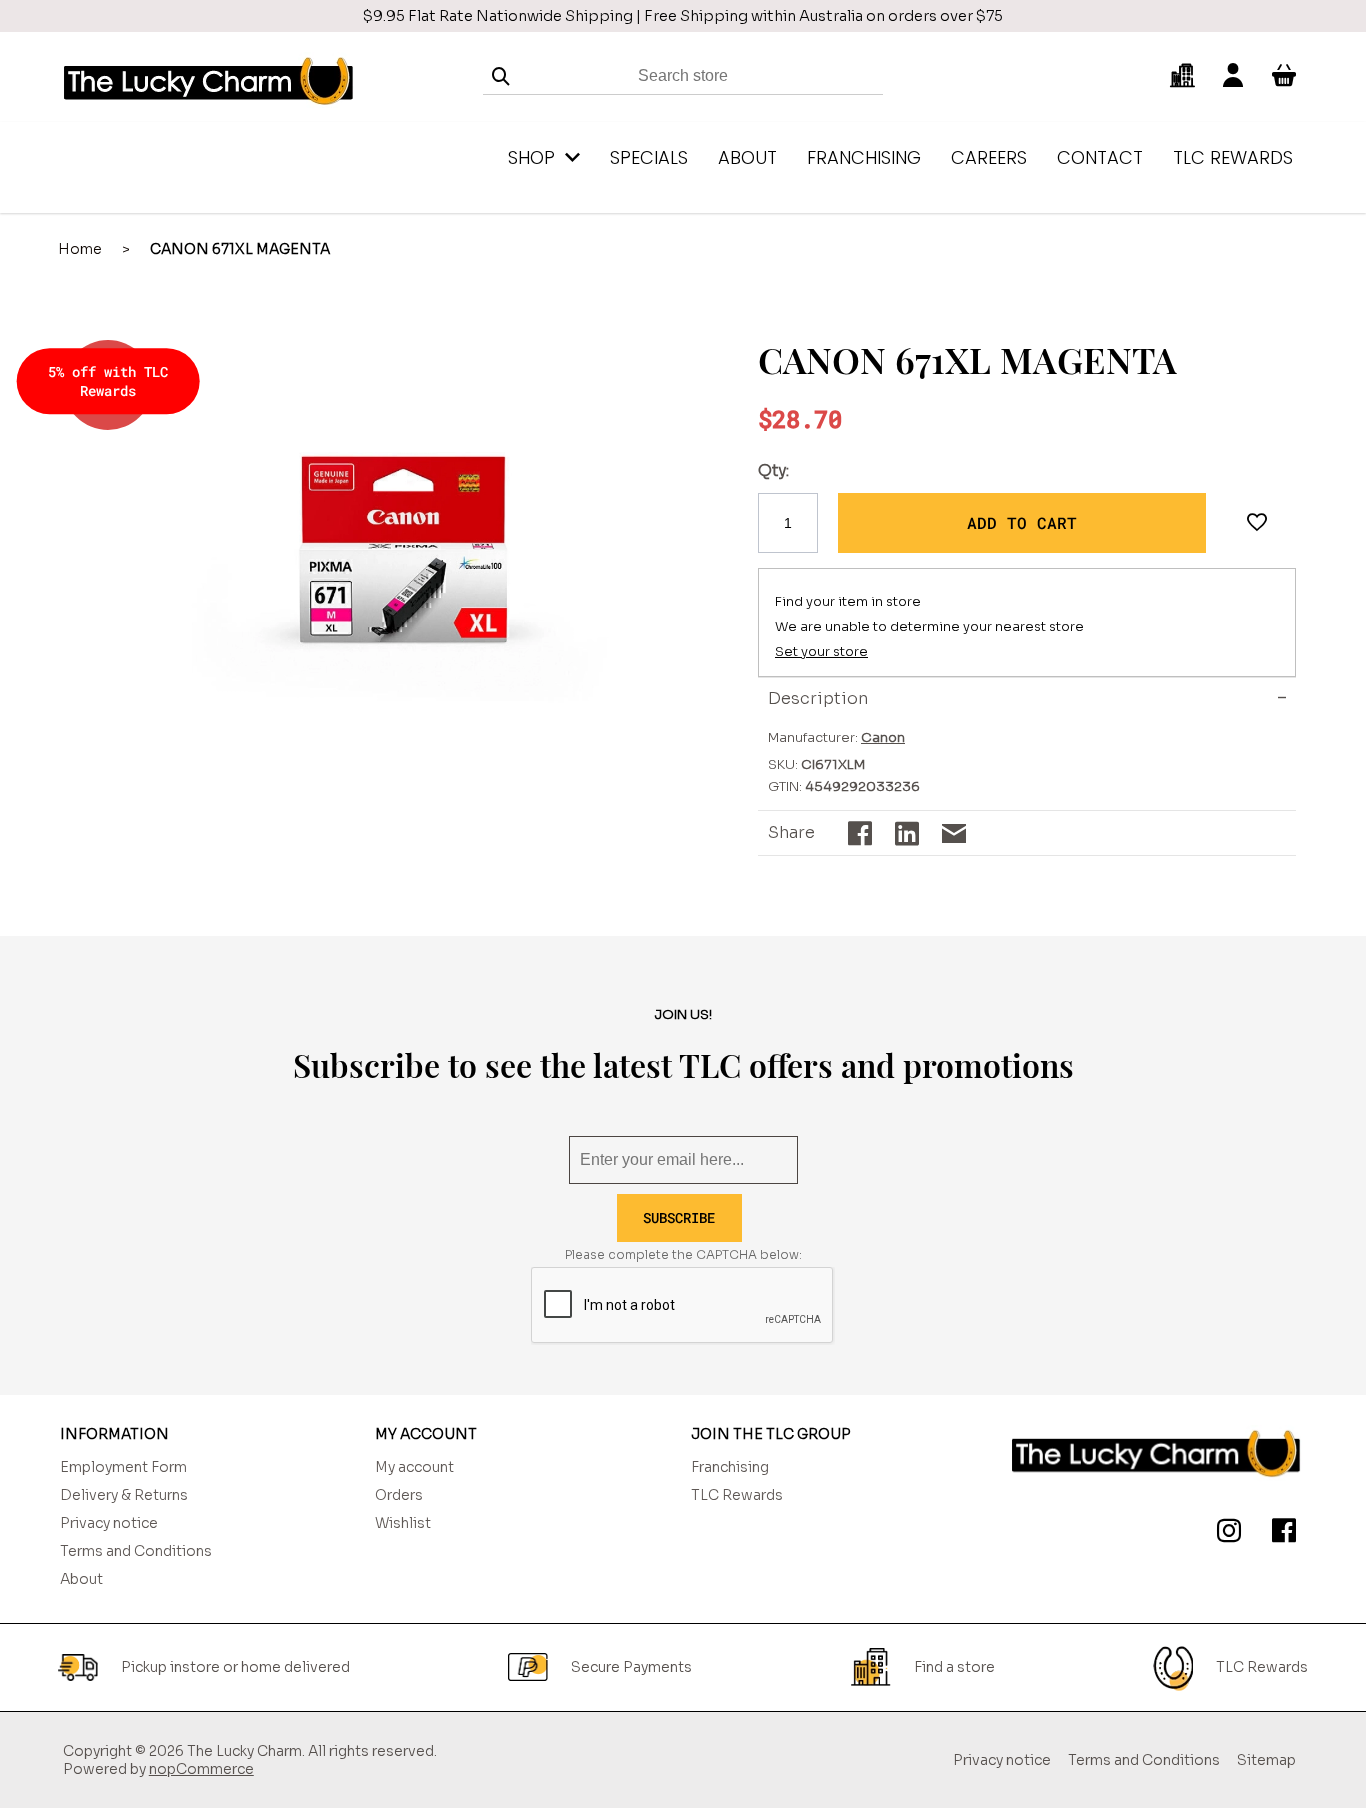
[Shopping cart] (1284, 76)
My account (414, 1467)
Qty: (773, 470)
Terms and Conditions (136, 1551)
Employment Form (123, 1467)
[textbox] (683, 77)
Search (501, 76)
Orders (399, 1495)
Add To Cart (1022, 522)
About (81, 1579)
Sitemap (1266, 1760)
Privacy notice (109, 1523)
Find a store (954, 1667)
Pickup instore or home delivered (235, 1667)
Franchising (730, 1467)
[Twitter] (1225, 1534)
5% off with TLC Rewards (108, 381)
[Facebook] (1280, 1534)
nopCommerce (201, 1769)
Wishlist (403, 1523)
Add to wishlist (1257, 523)
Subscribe (679, 1217)
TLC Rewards (737, 1495)
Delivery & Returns (124, 1495)
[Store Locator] (1182, 76)
